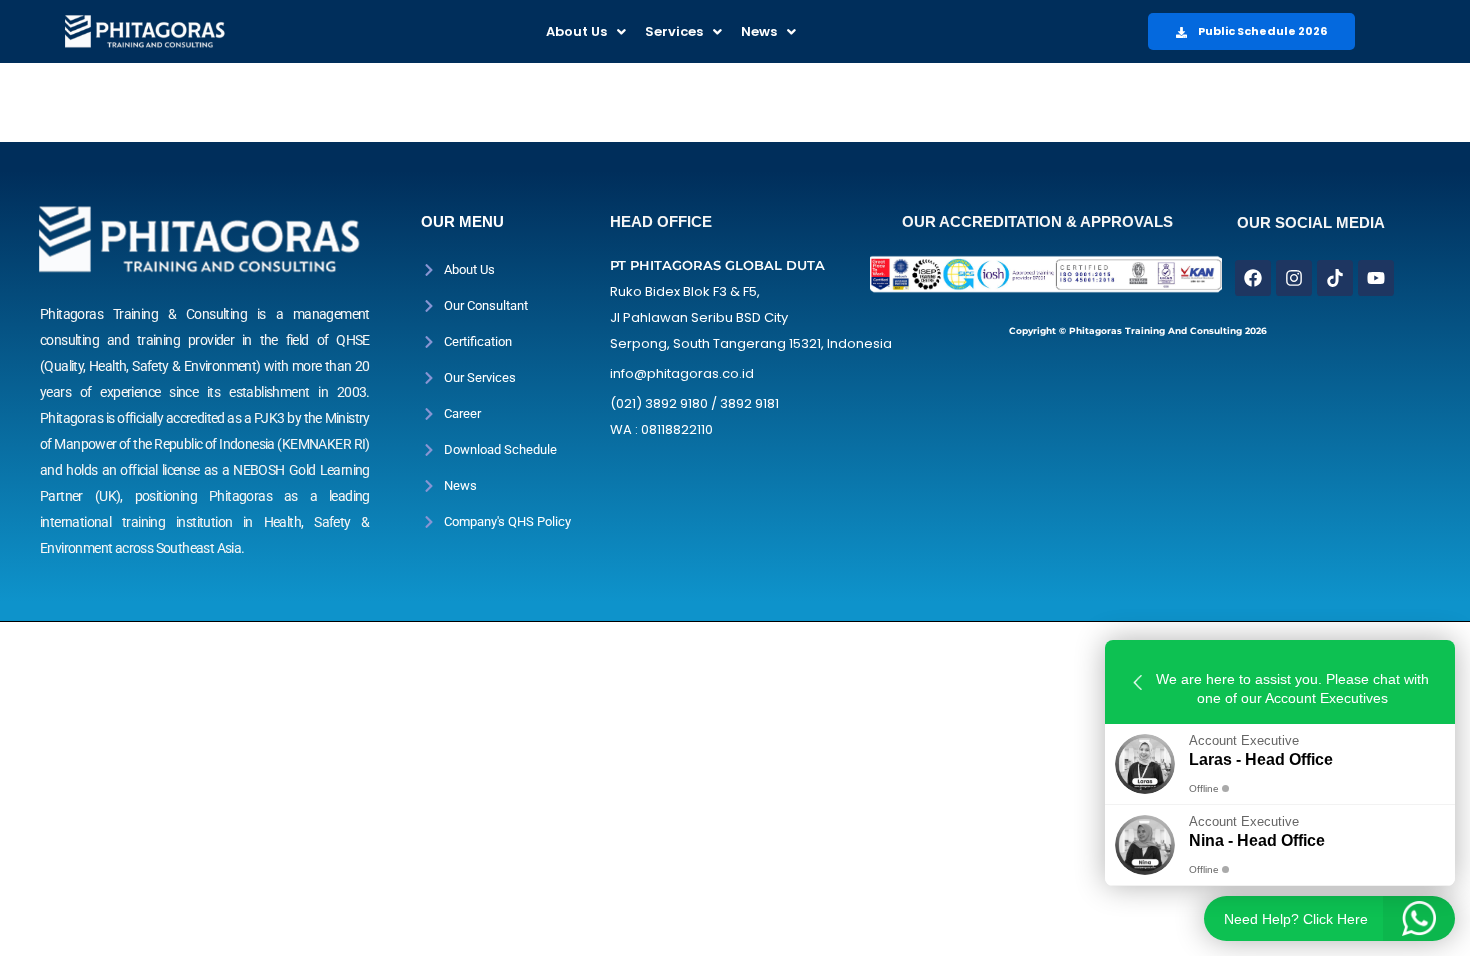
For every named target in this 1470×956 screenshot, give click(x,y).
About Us (576, 31)
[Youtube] (1376, 278)
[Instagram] (1294, 278)
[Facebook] (1253, 278)
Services (674, 31)
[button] (586, 31)
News (759, 31)
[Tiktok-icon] (1335, 278)
